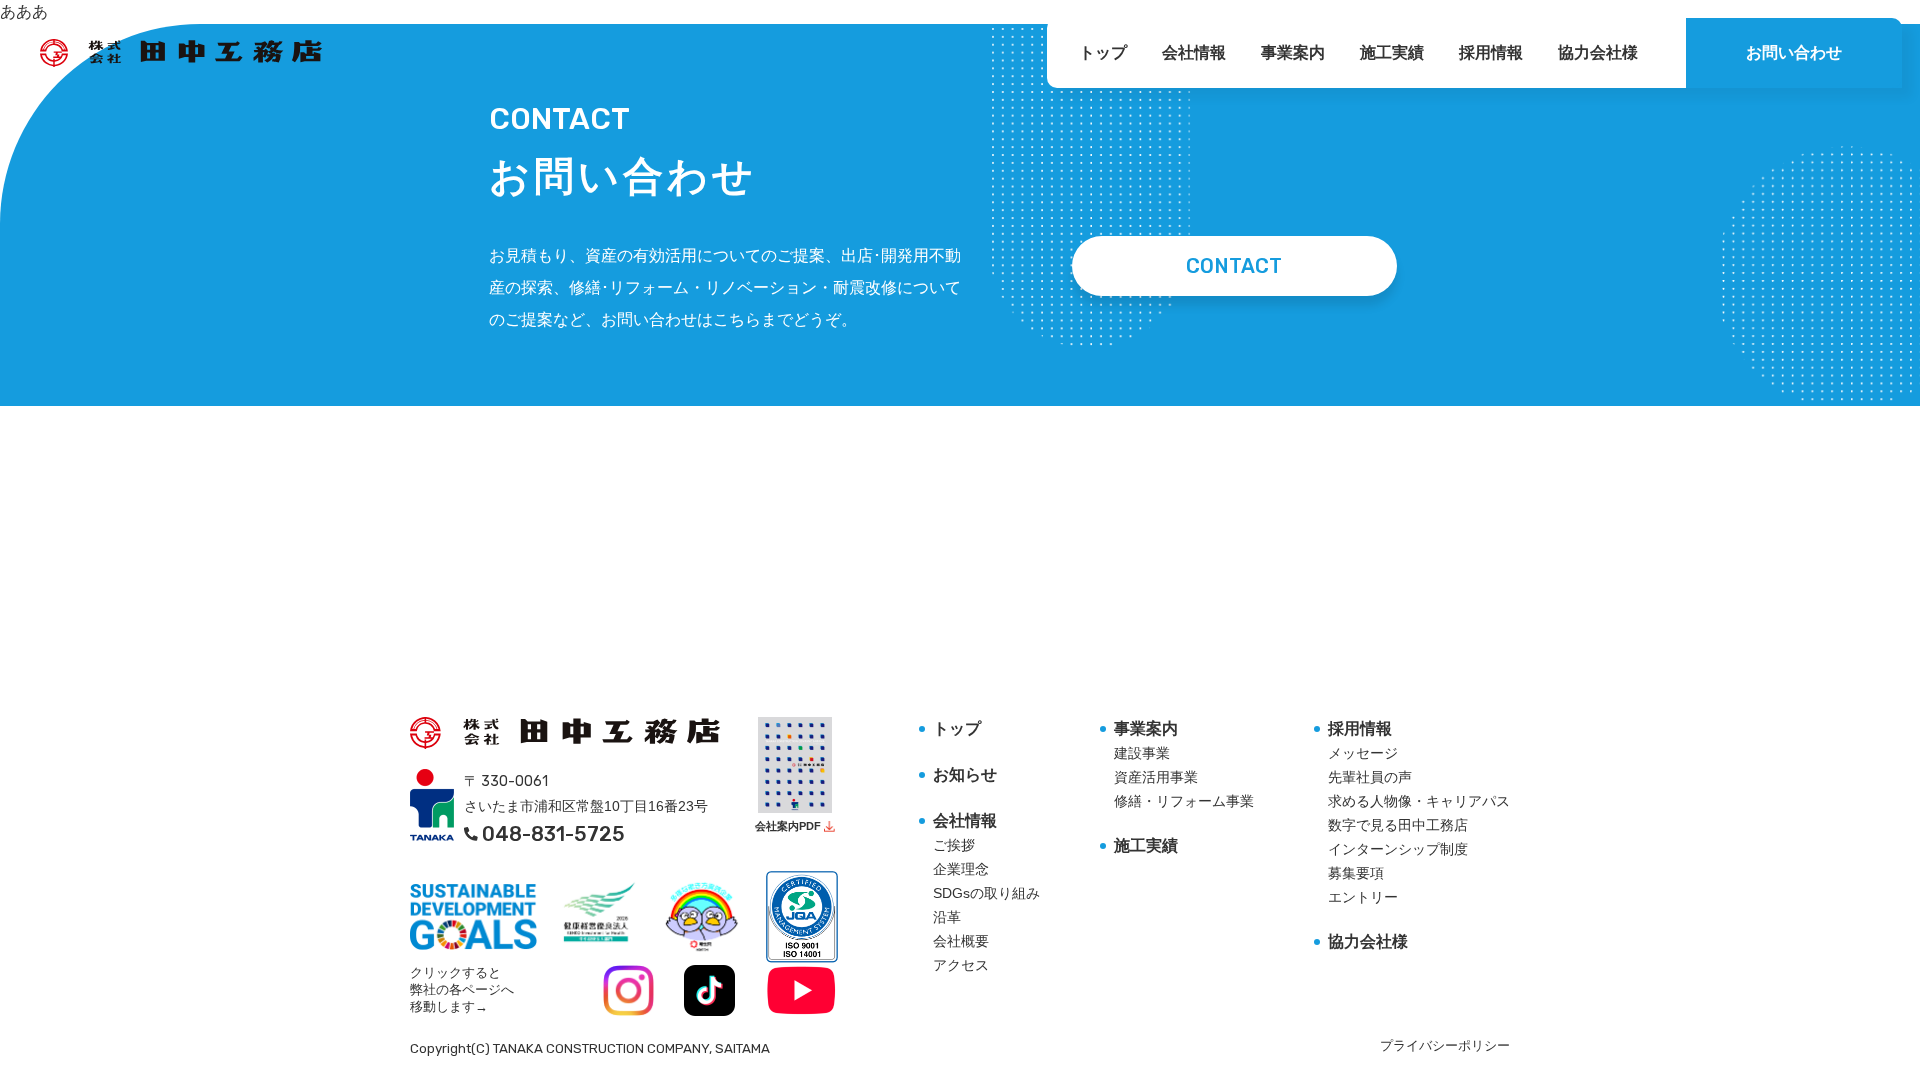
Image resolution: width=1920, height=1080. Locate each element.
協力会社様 (1598, 52)
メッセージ (1363, 753)
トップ (1103, 52)
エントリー (1363, 897)
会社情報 (1194, 52)
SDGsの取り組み (986, 893)
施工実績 (1392, 52)
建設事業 (1142, 753)
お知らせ (965, 774)
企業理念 (961, 869)
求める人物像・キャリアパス (1419, 801)
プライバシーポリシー (1445, 1045)
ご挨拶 (954, 845)
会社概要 (961, 941)
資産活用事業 (1156, 777)
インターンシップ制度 (1398, 849)
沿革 (947, 917)
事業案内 (1293, 52)
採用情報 (1491, 52)
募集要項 (1356, 873)
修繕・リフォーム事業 (1184, 801)
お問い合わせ (1794, 52)
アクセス (961, 965)
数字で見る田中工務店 (1398, 825)
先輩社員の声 (1370, 777)
